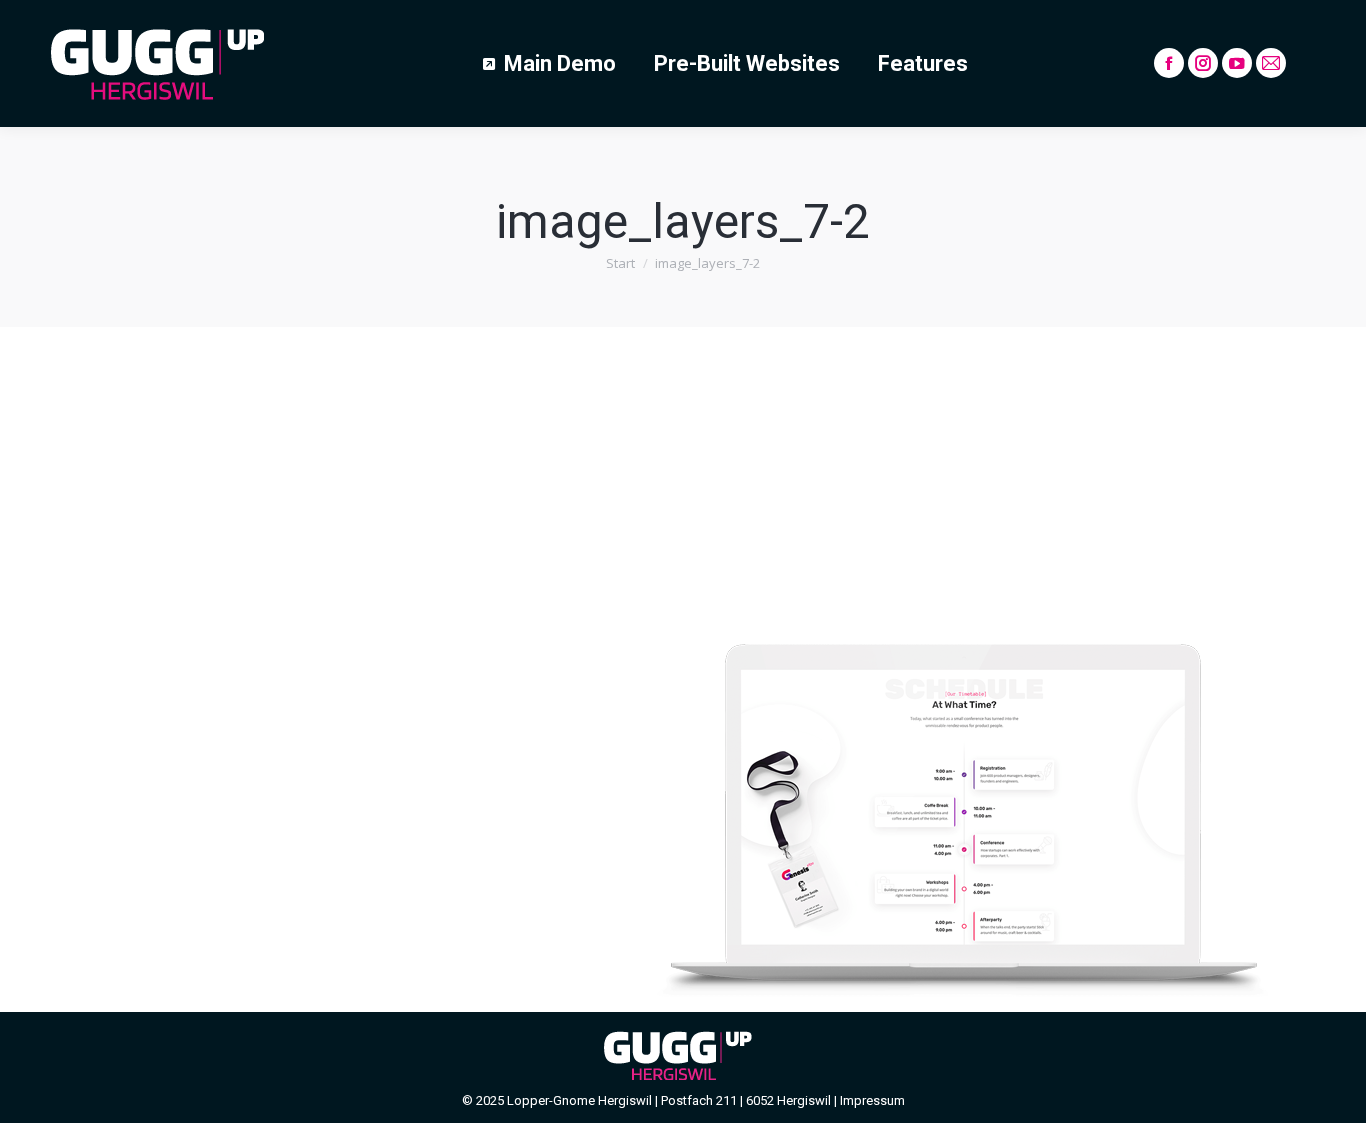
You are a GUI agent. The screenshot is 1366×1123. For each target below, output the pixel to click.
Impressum (872, 1100)
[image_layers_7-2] (683, 664)
